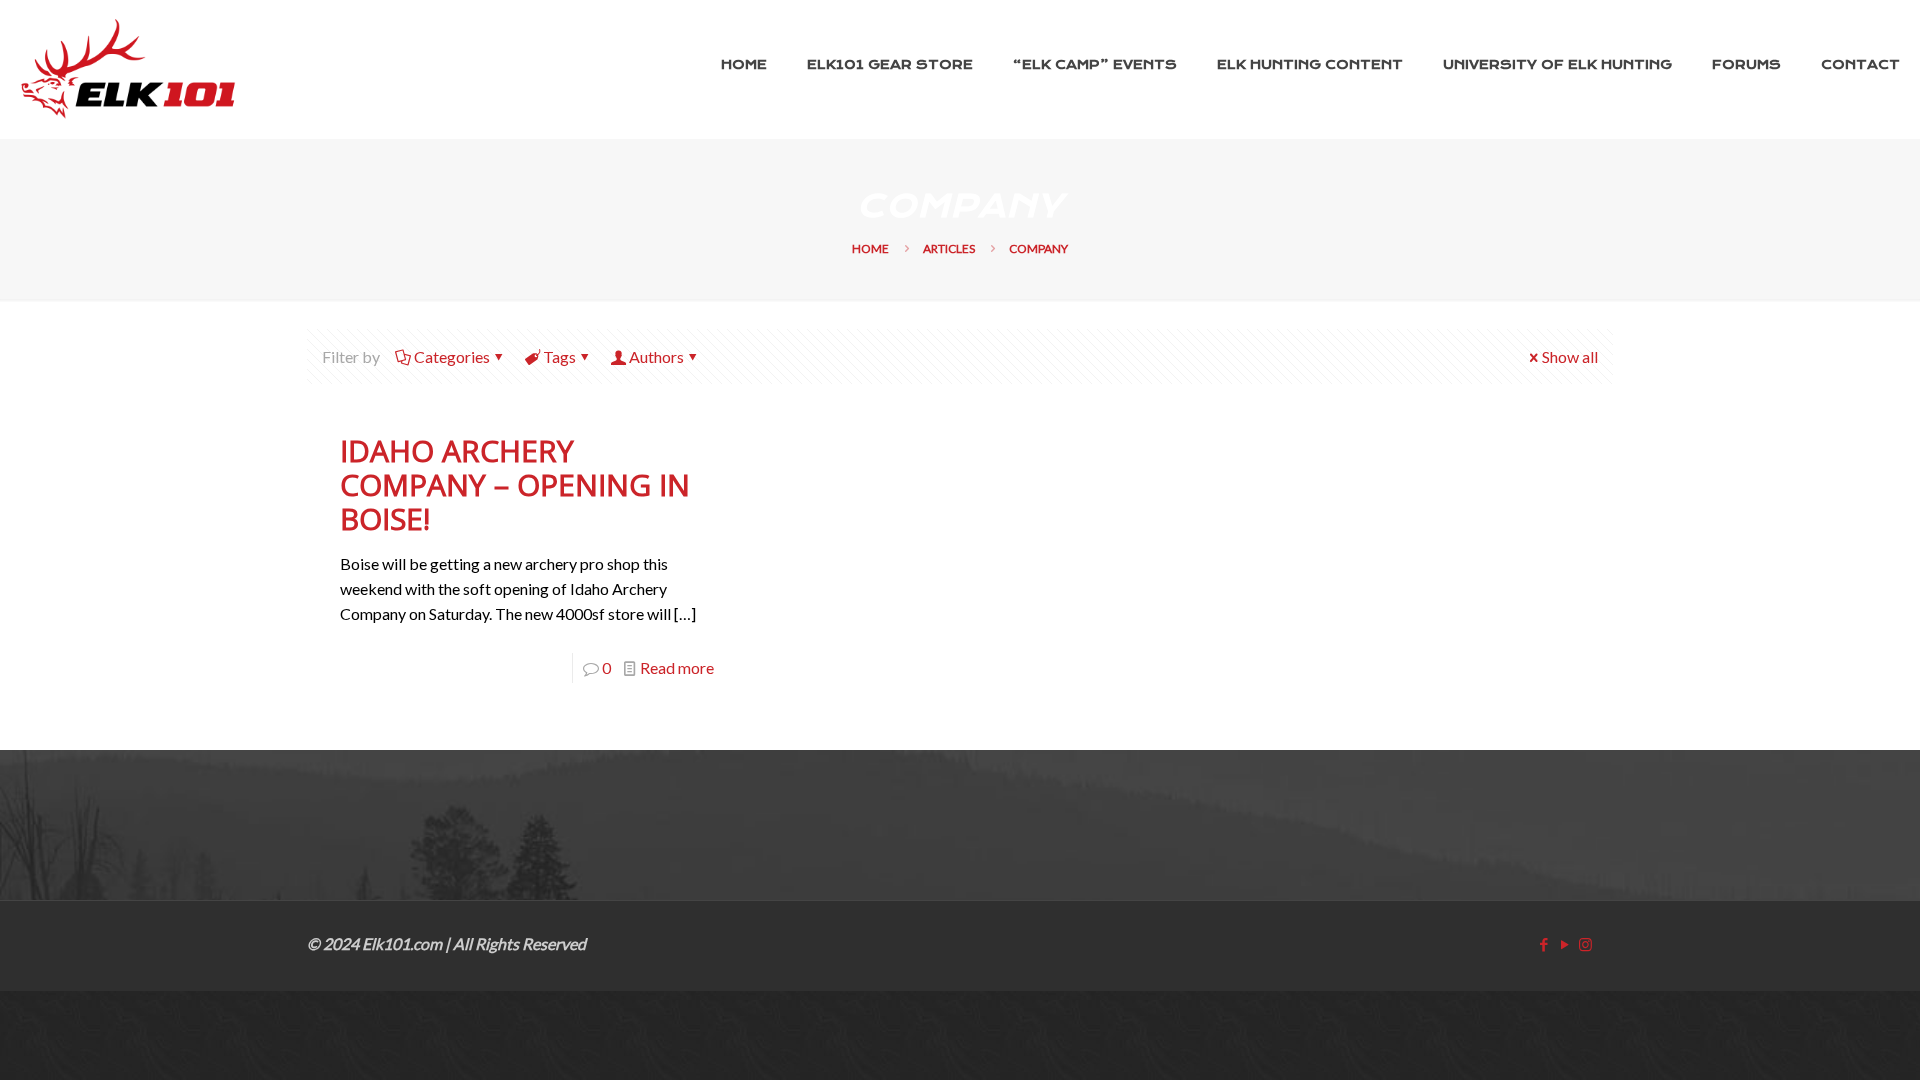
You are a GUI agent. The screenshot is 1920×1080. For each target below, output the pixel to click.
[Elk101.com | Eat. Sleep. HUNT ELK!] (128, 69)
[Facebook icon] (1543, 944)
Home (870, 248)
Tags (559, 356)
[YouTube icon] (1564, 944)
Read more (677, 667)
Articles (949, 248)
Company (1038, 248)
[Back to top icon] (1822, 1037)
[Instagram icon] (1585, 944)
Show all (1570, 356)
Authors (656, 356)
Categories (452, 356)
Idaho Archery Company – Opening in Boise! (515, 484)
